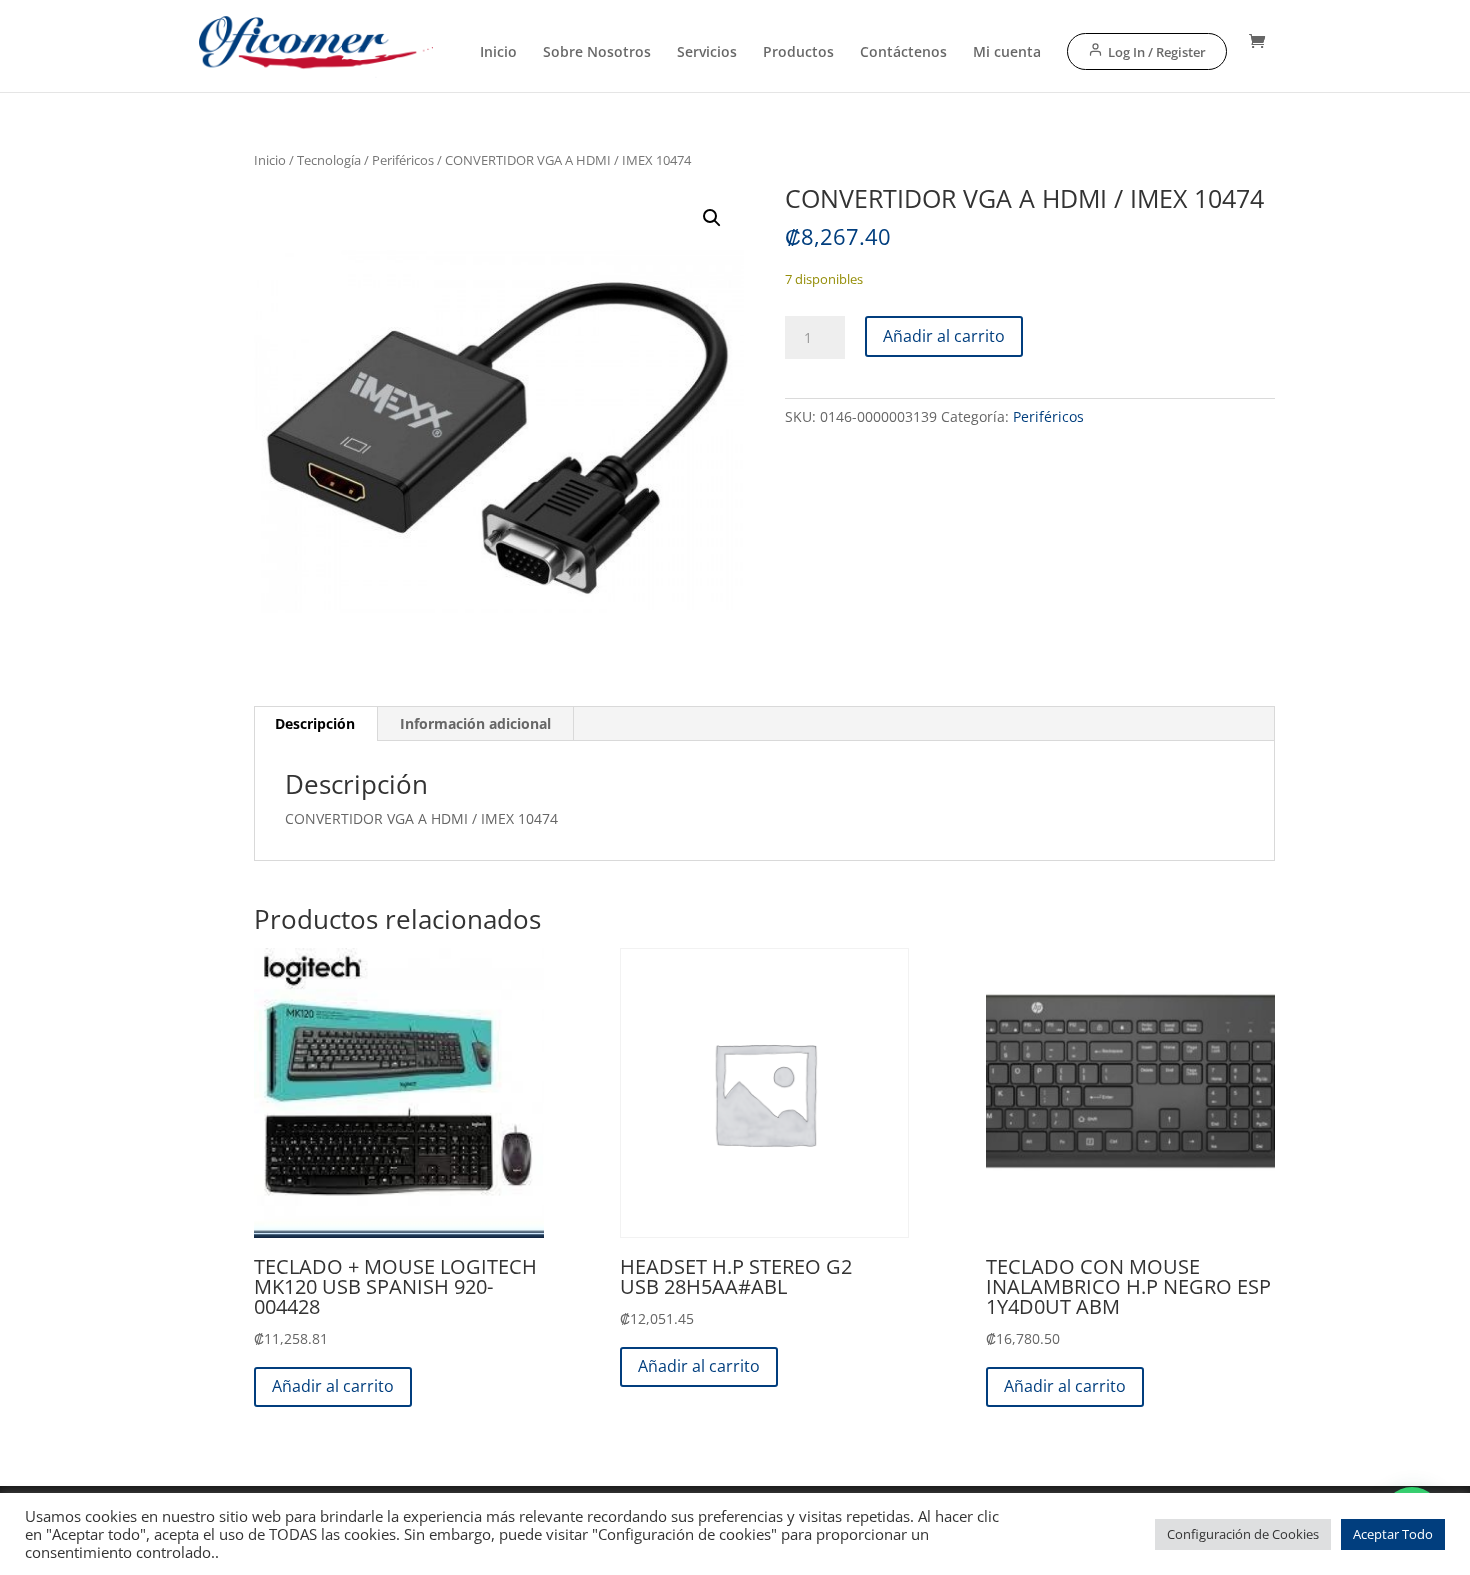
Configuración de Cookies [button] (1243, 1534)
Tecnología (329, 160)
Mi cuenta (1007, 53)
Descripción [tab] (315, 723)
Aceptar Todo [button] (1393, 1534)
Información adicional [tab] (475, 723)
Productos (798, 53)
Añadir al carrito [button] (333, 1386)
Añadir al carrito (944, 336)
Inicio (498, 53)
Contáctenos (903, 53)
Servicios (707, 53)
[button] (712, 218)
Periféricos (403, 160)
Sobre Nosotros (597, 53)
